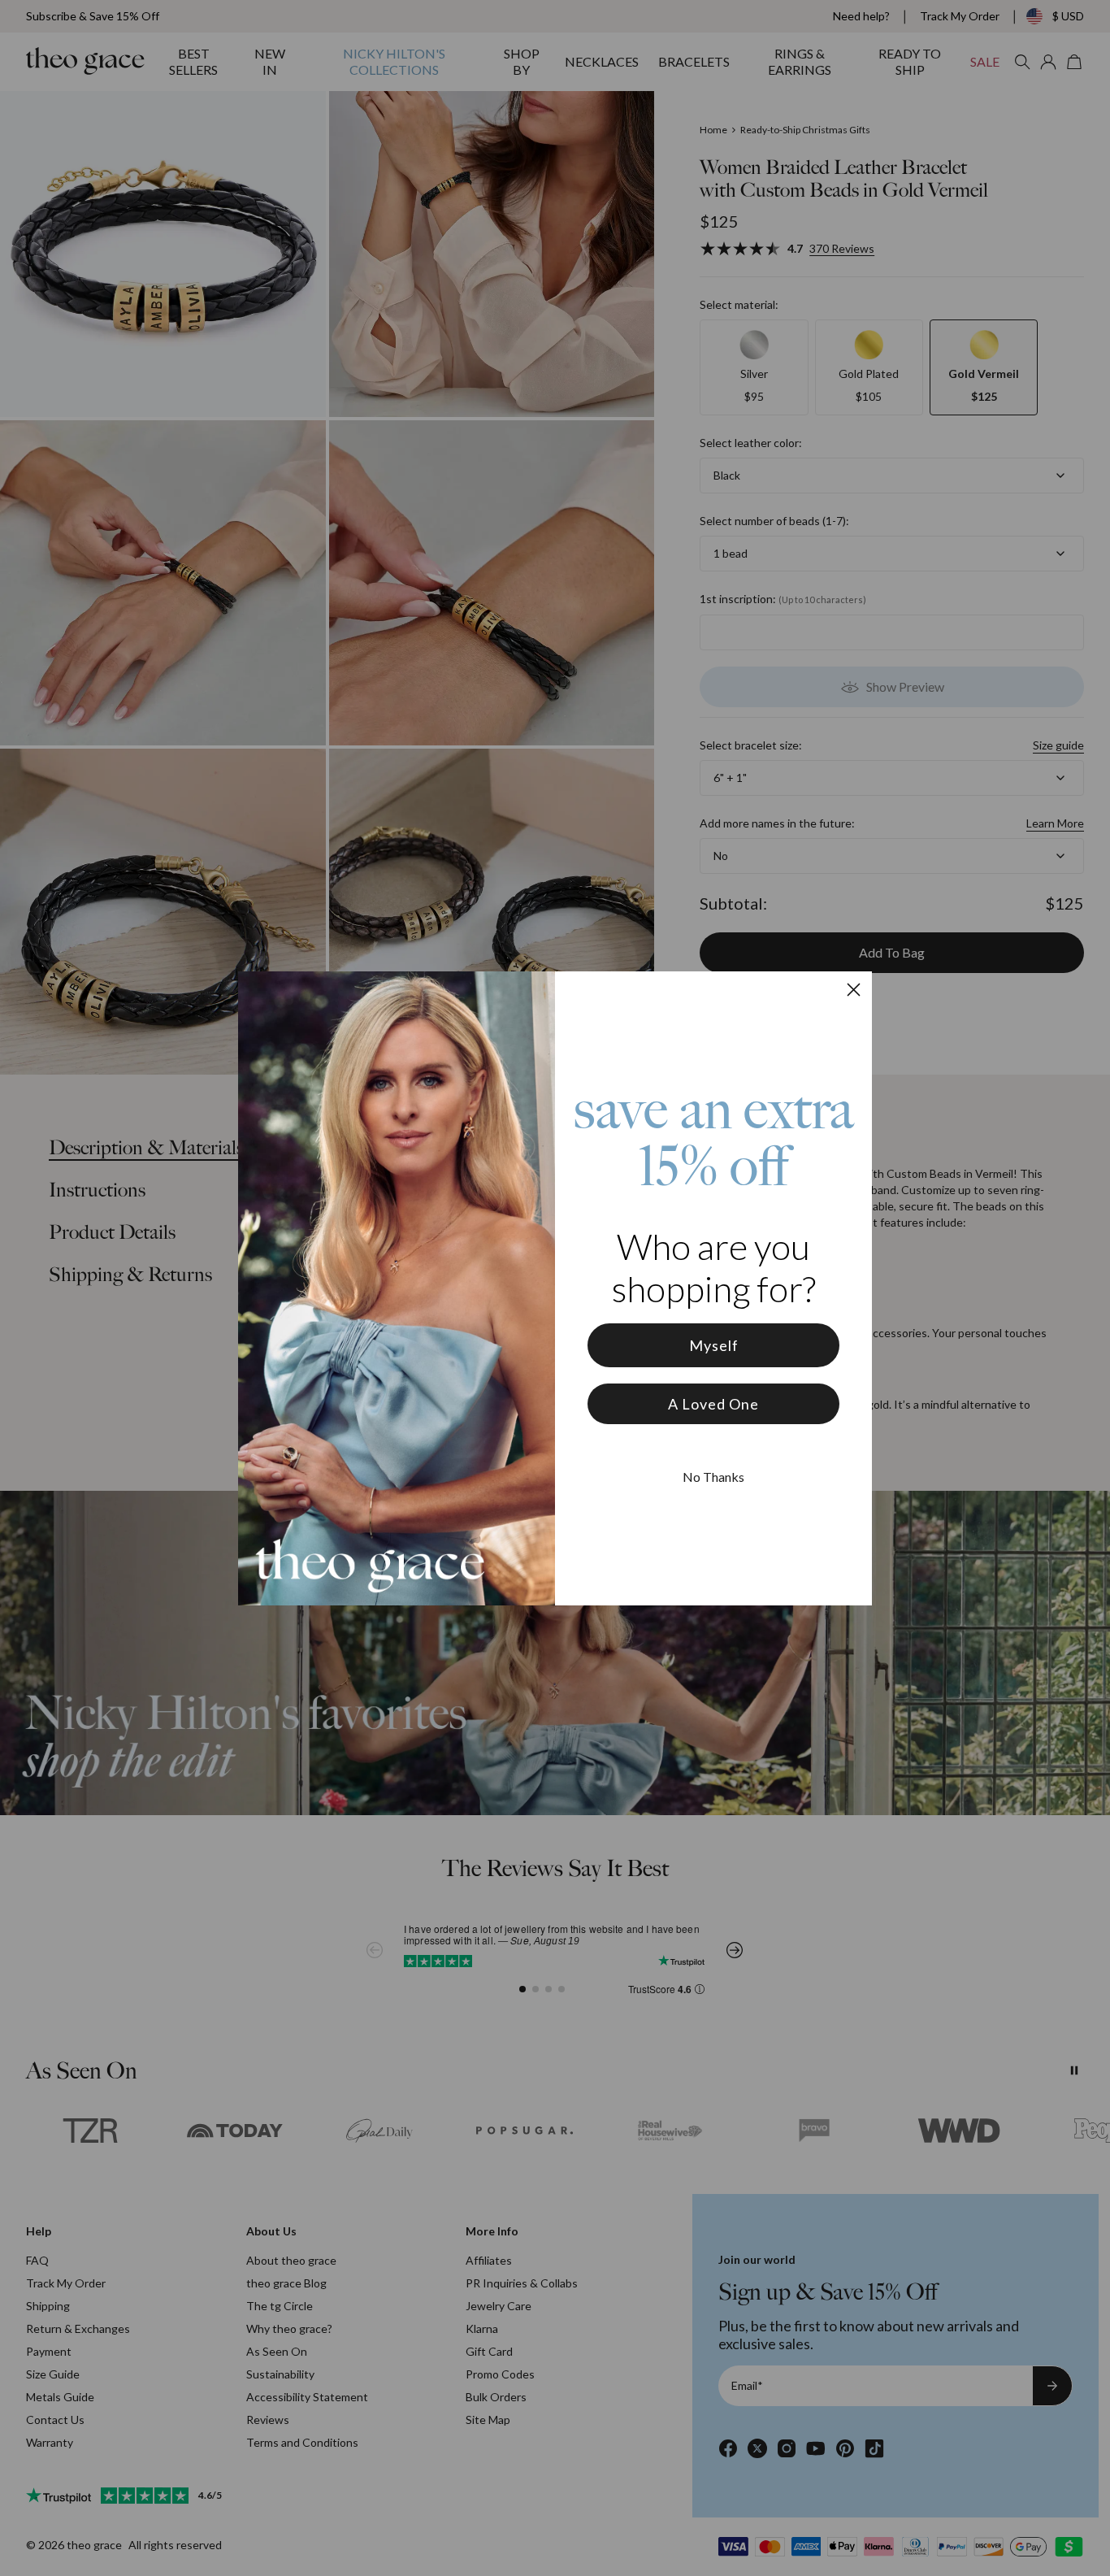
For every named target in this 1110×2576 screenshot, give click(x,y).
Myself (714, 1345)
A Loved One (713, 1404)
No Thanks (713, 1477)
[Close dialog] (854, 990)
